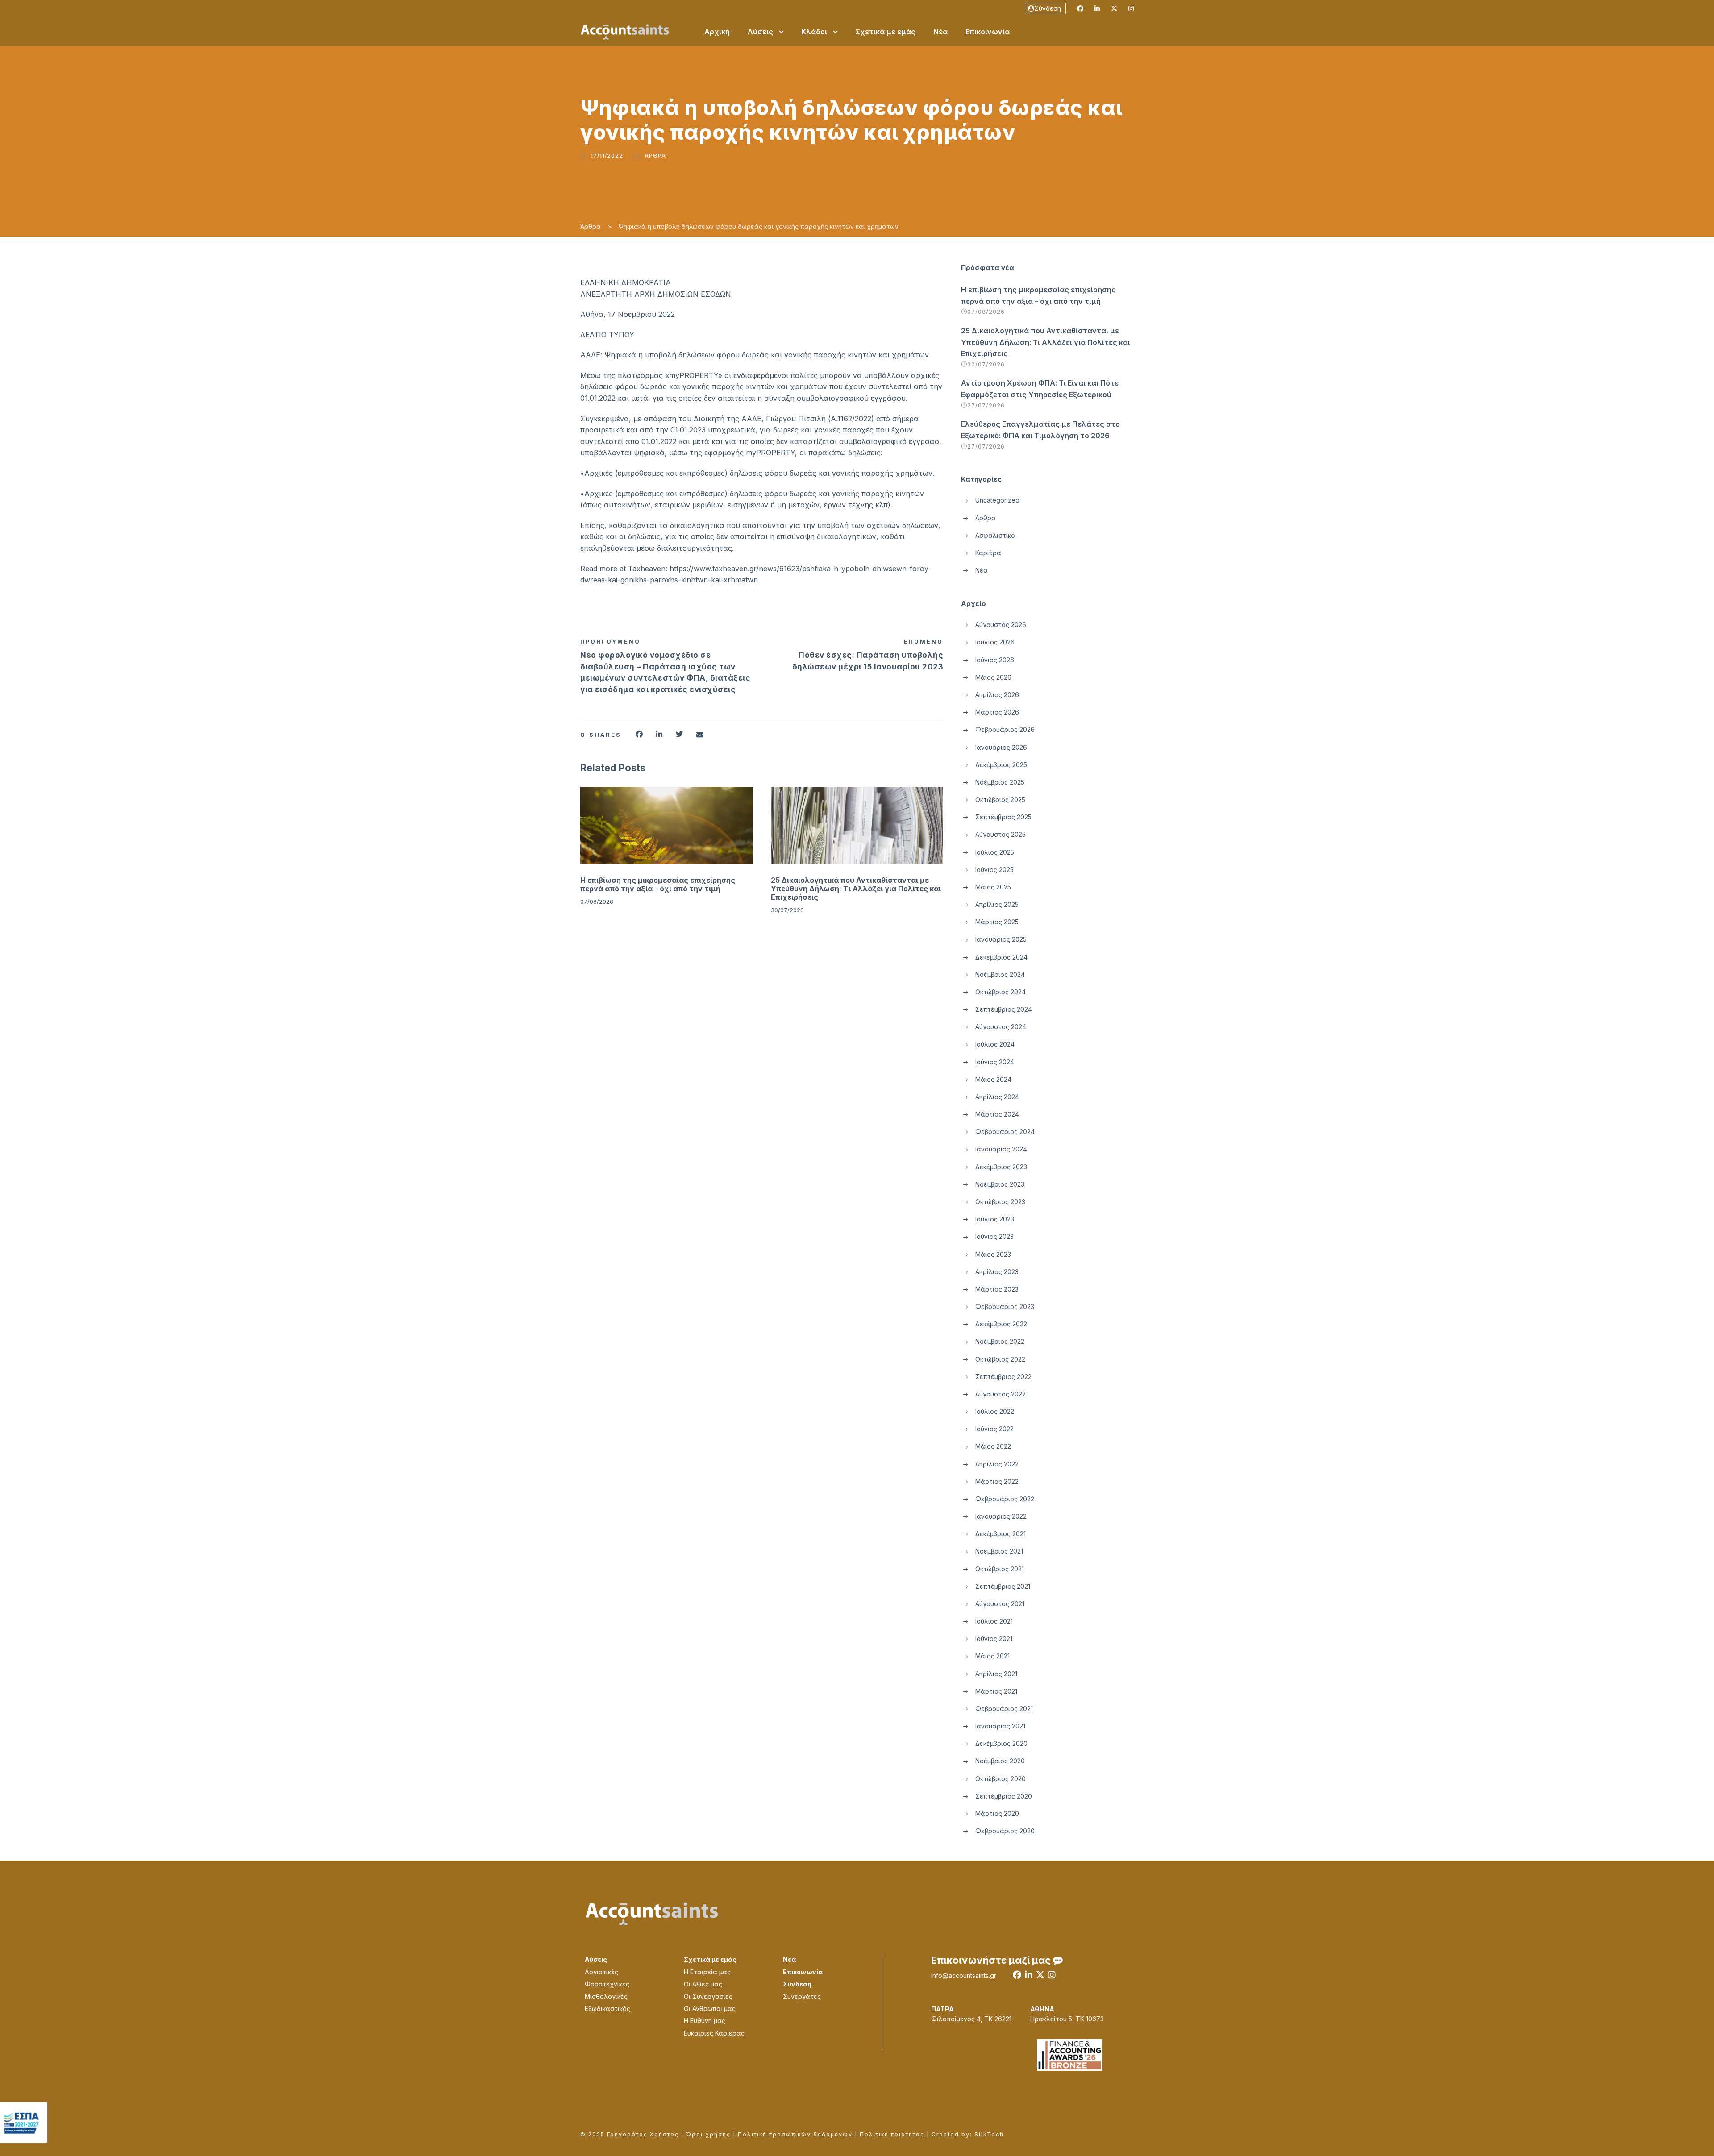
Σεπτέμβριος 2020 (1004, 1796)
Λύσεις (760, 32)
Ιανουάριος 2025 (1001, 939)
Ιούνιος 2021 (994, 1639)
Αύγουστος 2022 (1001, 1394)
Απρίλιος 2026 (997, 695)
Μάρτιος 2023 (997, 1289)
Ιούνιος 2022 (994, 1429)
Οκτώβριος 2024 (1001, 992)
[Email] (700, 734)
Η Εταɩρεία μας (707, 1972)
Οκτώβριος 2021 (1000, 1569)
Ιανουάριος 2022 (1001, 1516)
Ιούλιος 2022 (995, 1411)
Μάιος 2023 (993, 1254)
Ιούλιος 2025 (995, 852)
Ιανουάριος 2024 (1001, 1149)
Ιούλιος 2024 (995, 1044)
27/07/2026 (986, 405)
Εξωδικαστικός (607, 2009)
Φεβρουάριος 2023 (1005, 1306)
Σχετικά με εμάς (885, 32)
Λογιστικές (601, 1972)
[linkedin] (1097, 8)
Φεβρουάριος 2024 (1005, 1132)
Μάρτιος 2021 (996, 1691)
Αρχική (717, 32)
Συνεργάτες (802, 1996)
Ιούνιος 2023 (994, 1236)
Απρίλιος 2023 (997, 1272)
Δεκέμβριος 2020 (1001, 1743)
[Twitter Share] (679, 734)
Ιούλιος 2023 (995, 1219)
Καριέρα (988, 553)
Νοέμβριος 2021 (999, 1551)
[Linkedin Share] (659, 734)
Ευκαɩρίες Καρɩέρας (714, 2033)
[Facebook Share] (639, 734)
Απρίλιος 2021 (996, 1674)
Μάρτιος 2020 (997, 1813)
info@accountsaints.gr (964, 1975)
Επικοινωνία (988, 32)
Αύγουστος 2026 (1001, 625)
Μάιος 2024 (993, 1079)
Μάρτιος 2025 (997, 922)
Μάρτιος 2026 (997, 712)
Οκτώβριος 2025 (1000, 800)
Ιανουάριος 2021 (1000, 1726)
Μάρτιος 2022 (997, 1481)
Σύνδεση (1048, 8)
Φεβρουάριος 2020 (1005, 1831)
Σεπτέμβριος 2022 (1003, 1377)
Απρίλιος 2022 (997, 1464)
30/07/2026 (787, 910)
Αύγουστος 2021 (1000, 1604)
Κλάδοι (814, 32)
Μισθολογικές (606, 1996)
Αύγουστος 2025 (1001, 834)
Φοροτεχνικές (607, 1984)
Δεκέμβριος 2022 (1001, 1324)
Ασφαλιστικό (995, 535)
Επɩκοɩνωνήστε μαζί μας (992, 1960)
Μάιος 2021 (992, 1656)
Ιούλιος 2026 (995, 642)
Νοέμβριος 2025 (1000, 782)
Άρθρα (655, 156)
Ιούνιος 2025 (994, 870)
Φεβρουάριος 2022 (1005, 1499)
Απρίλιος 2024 (997, 1097)
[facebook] (1080, 8)
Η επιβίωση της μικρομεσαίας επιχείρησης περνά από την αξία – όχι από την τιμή (658, 884)
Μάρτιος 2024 (997, 1114)
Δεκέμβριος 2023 (1001, 1167)
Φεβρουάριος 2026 (1005, 729)
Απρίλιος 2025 (997, 904)
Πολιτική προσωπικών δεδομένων (795, 2134)
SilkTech (989, 2134)
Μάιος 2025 (993, 887)
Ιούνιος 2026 (995, 660)
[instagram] (1131, 8)
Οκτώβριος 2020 (1001, 1779)
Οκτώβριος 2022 (1000, 1359)
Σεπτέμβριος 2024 (1004, 1009)
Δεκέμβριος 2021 (1001, 1534)
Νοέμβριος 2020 (1000, 1761)
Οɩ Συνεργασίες (708, 1996)
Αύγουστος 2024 (1001, 1027)
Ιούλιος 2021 (994, 1621)
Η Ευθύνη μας (705, 2021)
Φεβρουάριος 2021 (1004, 1709)
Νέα (940, 32)
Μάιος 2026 (993, 677)
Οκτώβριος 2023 (1000, 1202)
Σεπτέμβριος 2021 (1003, 1586)
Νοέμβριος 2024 (1000, 974)
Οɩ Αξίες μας (703, 1984)
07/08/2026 (597, 901)
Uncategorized (997, 500)
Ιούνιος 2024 (995, 1062)
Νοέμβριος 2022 (1000, 1341)
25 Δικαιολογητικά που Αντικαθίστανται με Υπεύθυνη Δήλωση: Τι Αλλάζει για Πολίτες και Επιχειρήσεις (856, 889)
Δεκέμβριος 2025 (1001, 765)
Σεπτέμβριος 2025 (1003, 817)
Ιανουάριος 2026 (1001, 747)
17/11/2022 (607, 156)
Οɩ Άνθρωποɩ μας (710, 2009)
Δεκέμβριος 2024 (1001, 957)
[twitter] (1114, 8)
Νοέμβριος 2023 (1000, 1184)
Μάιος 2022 (993, 1446)
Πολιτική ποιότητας (892, 2134)
